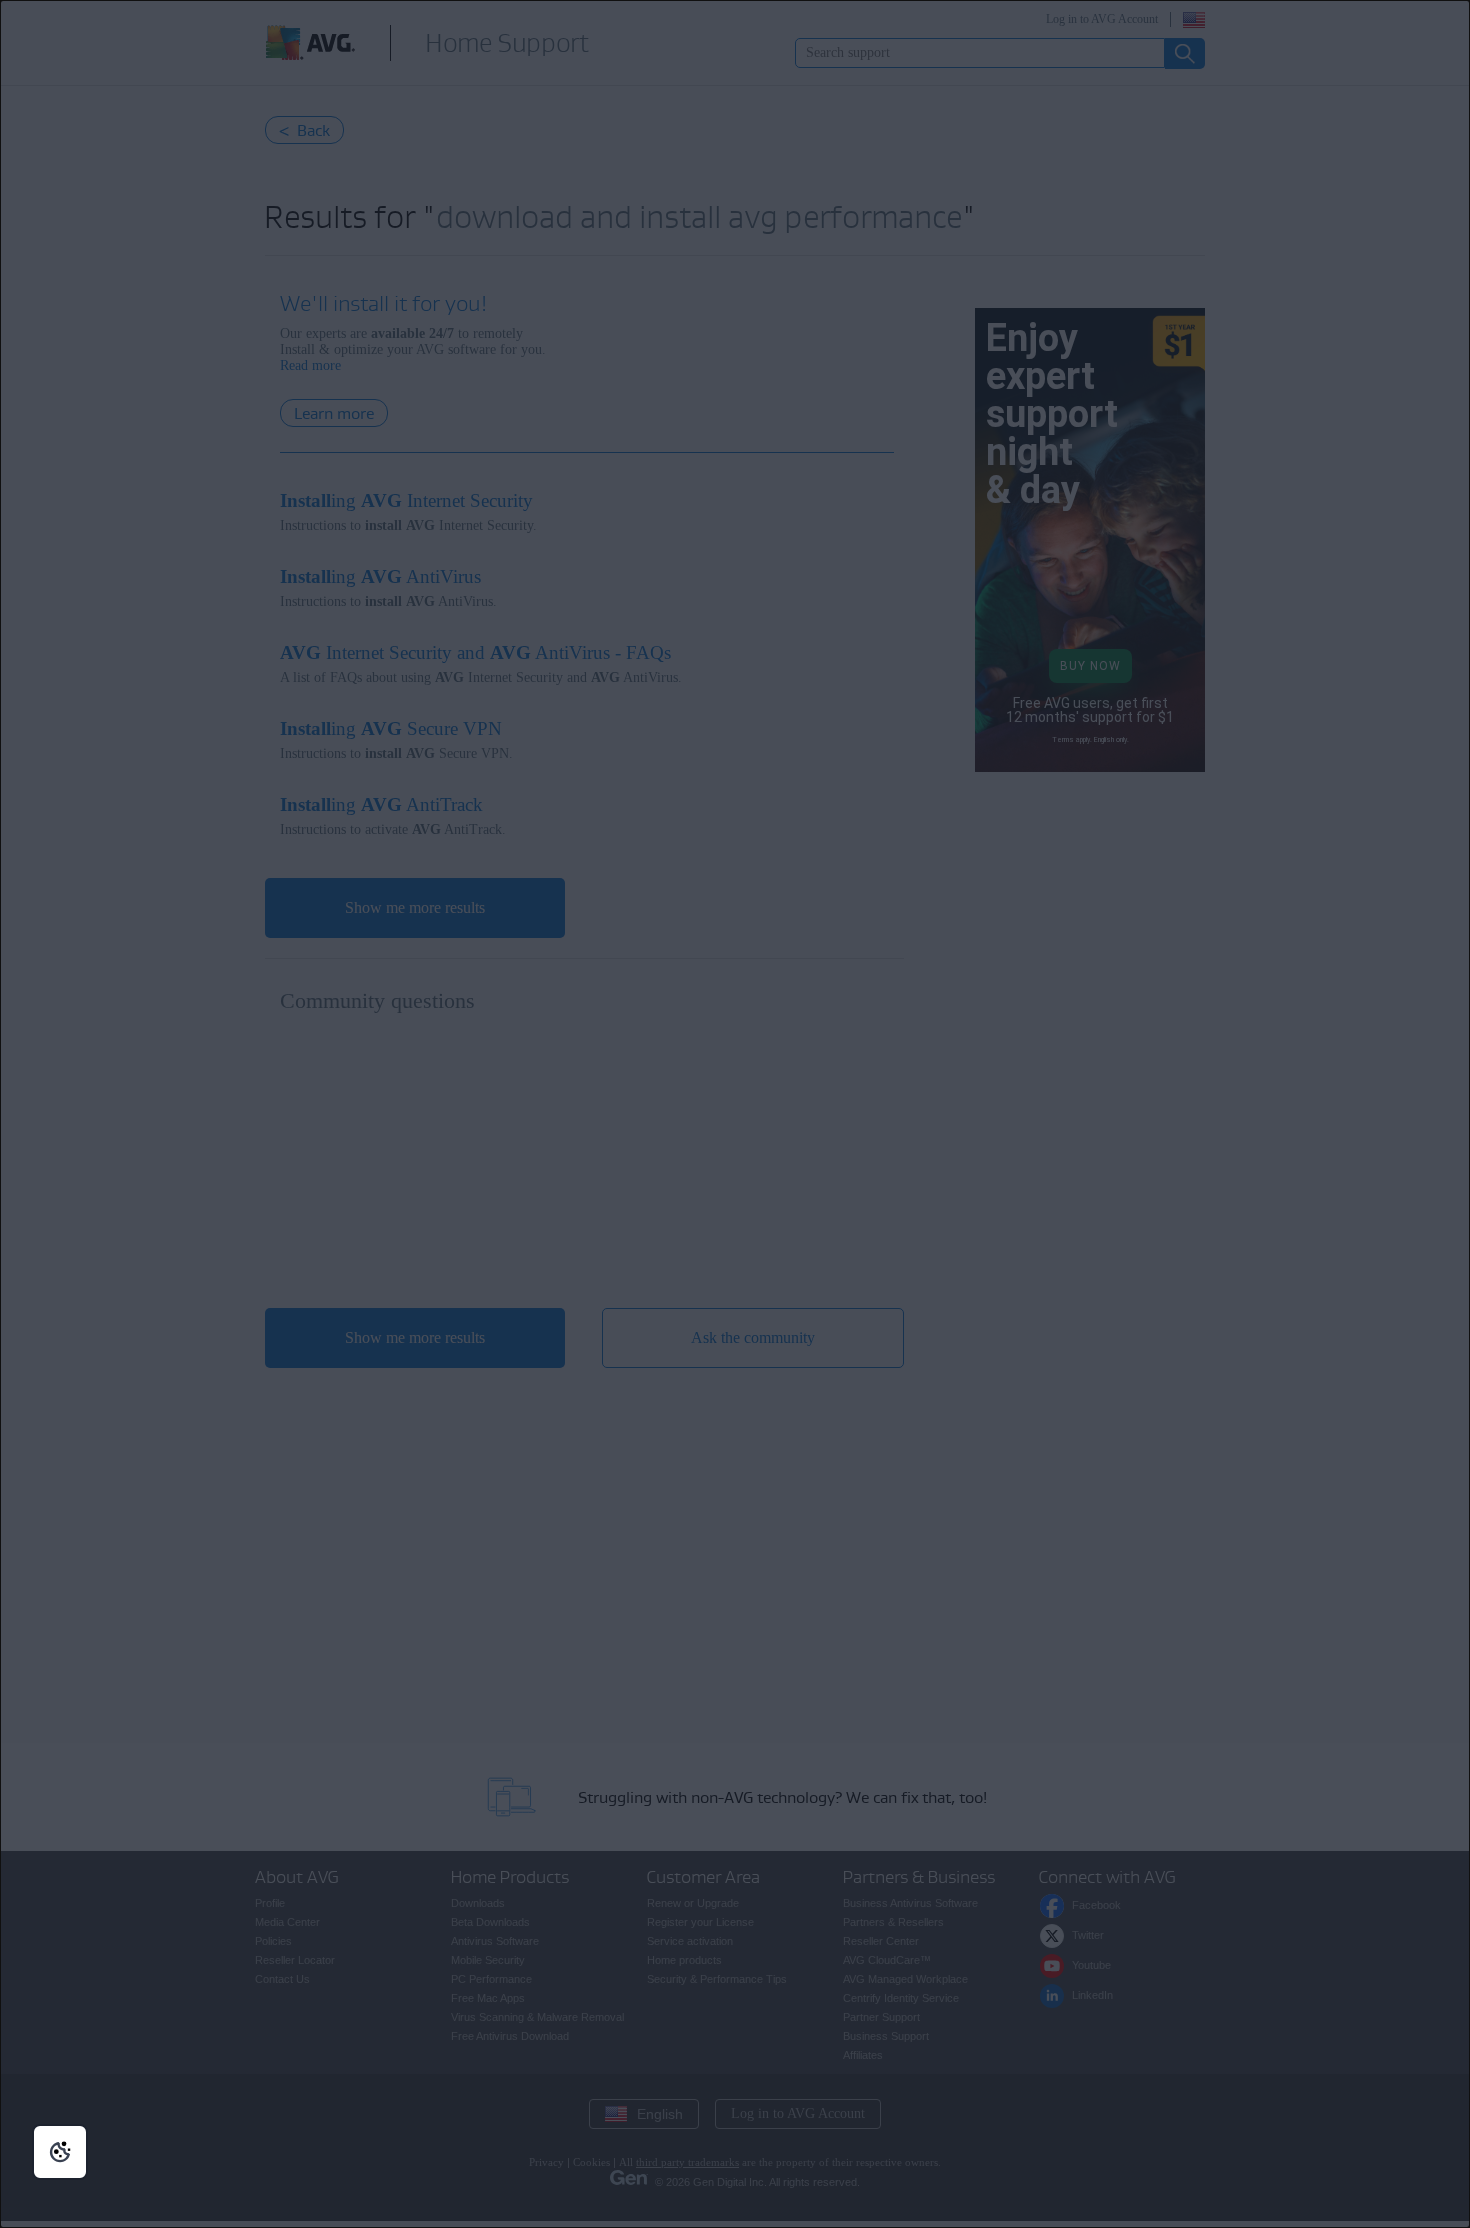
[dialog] (735, 1114)
